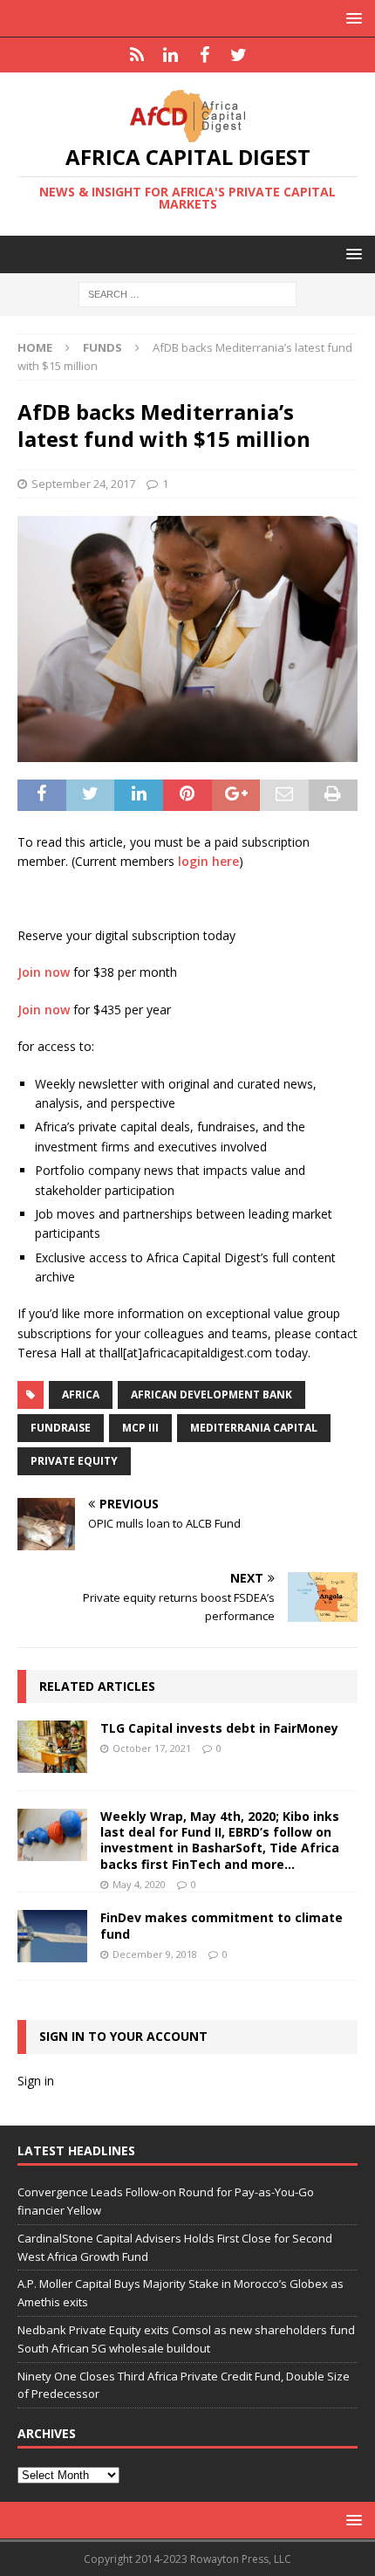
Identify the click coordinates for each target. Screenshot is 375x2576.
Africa (81, 1394)
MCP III (140, 1428)
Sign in (36, 2081)
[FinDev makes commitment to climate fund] (52, 1936)
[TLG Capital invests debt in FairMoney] (52, 1747)
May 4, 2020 (139, 1884)
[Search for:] (187, 294)
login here (208, 861)
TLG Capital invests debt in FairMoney (219, 1728)
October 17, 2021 (152, 1748)
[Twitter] (239, 55)
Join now (44, 972)
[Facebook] (205, 55)
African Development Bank (211, 1394)
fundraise (61, 1428)
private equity (74, 1461)
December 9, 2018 (155, 1954)
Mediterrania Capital (254, 1428)
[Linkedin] (170, 55)
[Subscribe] (136, 55)
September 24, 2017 (83, 484)
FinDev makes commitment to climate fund (222, 1925)
